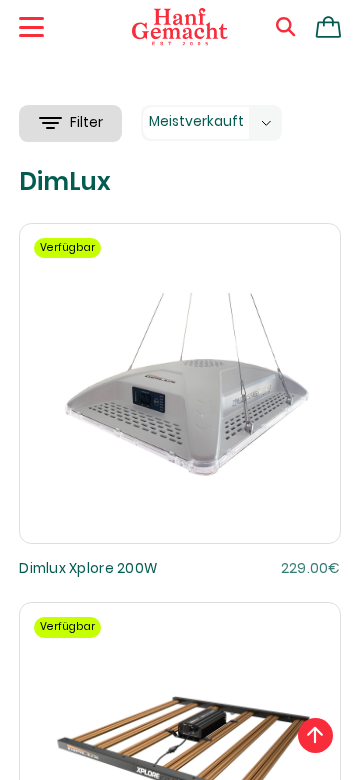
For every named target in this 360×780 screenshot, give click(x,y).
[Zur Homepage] (180, 27)
